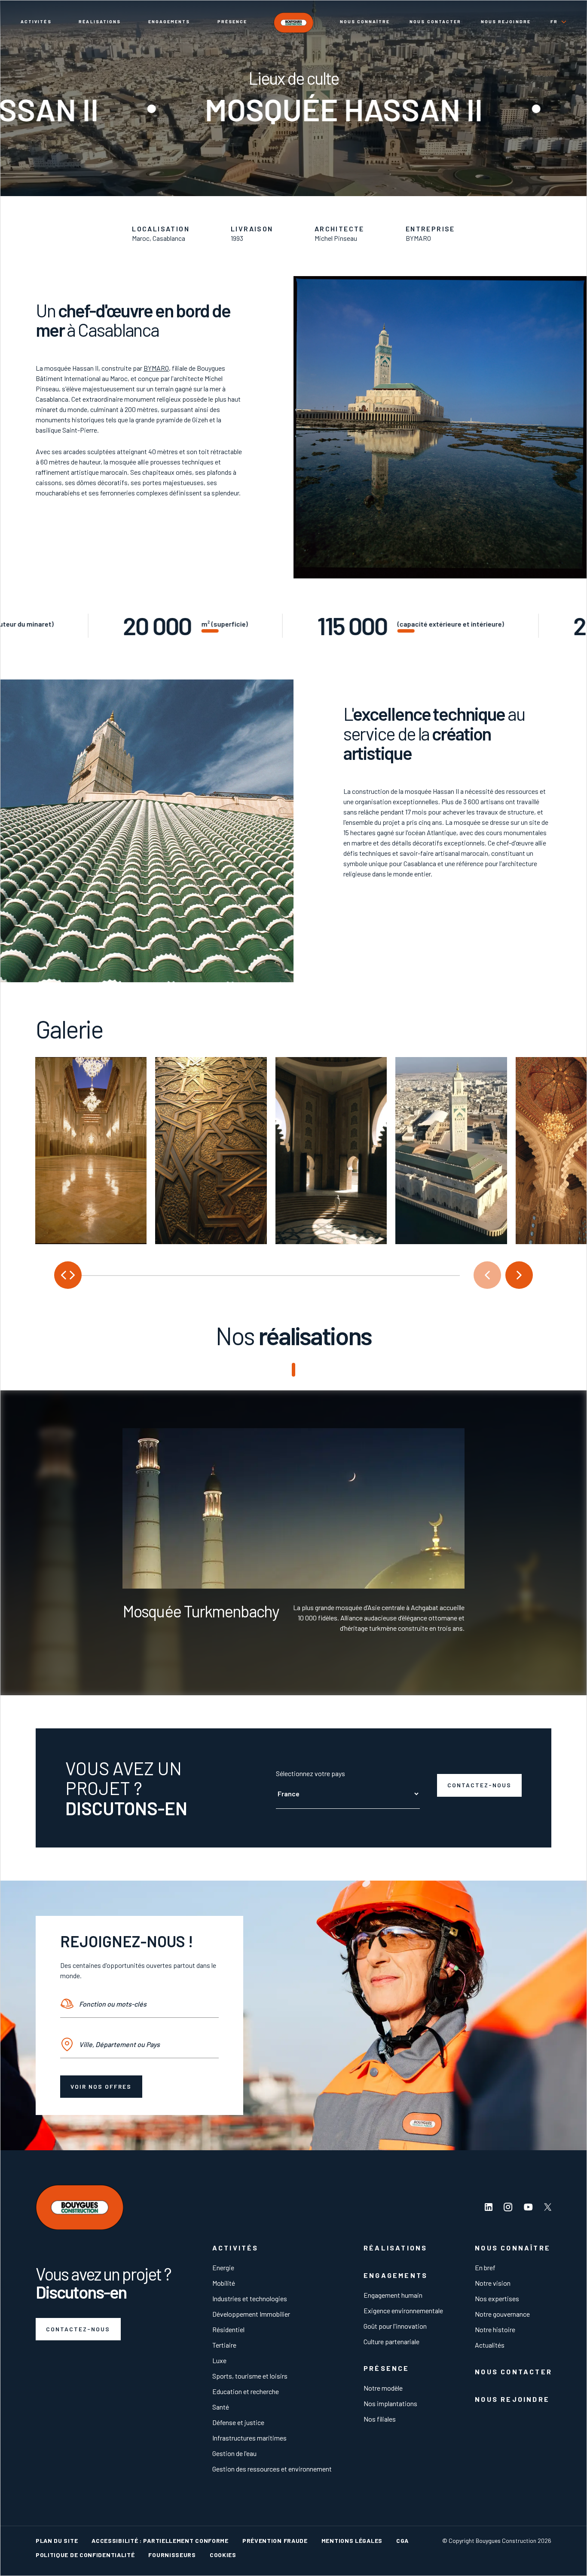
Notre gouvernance (502, 2314)
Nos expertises (497, 2298)
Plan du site (57, 2541)
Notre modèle (383, 2388)
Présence (232, 22)
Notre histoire (495, 2329)
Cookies (223, 2555)
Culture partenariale (391, 2341)
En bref (485, 2267)
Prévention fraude (275, 2541)
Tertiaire (224, 2345)
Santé (221, 2407)
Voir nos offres (101, 2086)
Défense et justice (238, 2422)
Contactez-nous (480, 1785)
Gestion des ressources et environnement (272, 2469)
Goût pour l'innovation (395, 2326)
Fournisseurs (172, 2555)
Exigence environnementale (403, 2310)
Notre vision (493, 2283)
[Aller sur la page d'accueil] (293, 23)
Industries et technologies (250, 2298)
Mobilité (224, 2283)
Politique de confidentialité (85, 2555)
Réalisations (100, 22)
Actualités (490, 2345)
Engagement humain (393, 2295)
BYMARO (156, 368)
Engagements (169, 22)
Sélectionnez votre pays (310, 1773)
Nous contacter (435, 22)
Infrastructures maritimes (249, 2438)
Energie (223, 2267)
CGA (402, 2541)
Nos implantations (390, 2403)
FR (554, 22)
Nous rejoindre (506, 22)
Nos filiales (380, 2419)
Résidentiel (228, 2329)
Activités (36, 22)
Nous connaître (365, 22)
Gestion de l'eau (234, 2453)
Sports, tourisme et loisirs (250, 2376)
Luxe (219, 2360)
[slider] (257, 1275)
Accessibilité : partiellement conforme (160, 2541)
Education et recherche (246, 2391)
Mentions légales (352, 2541)
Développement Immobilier (251, 2314)
